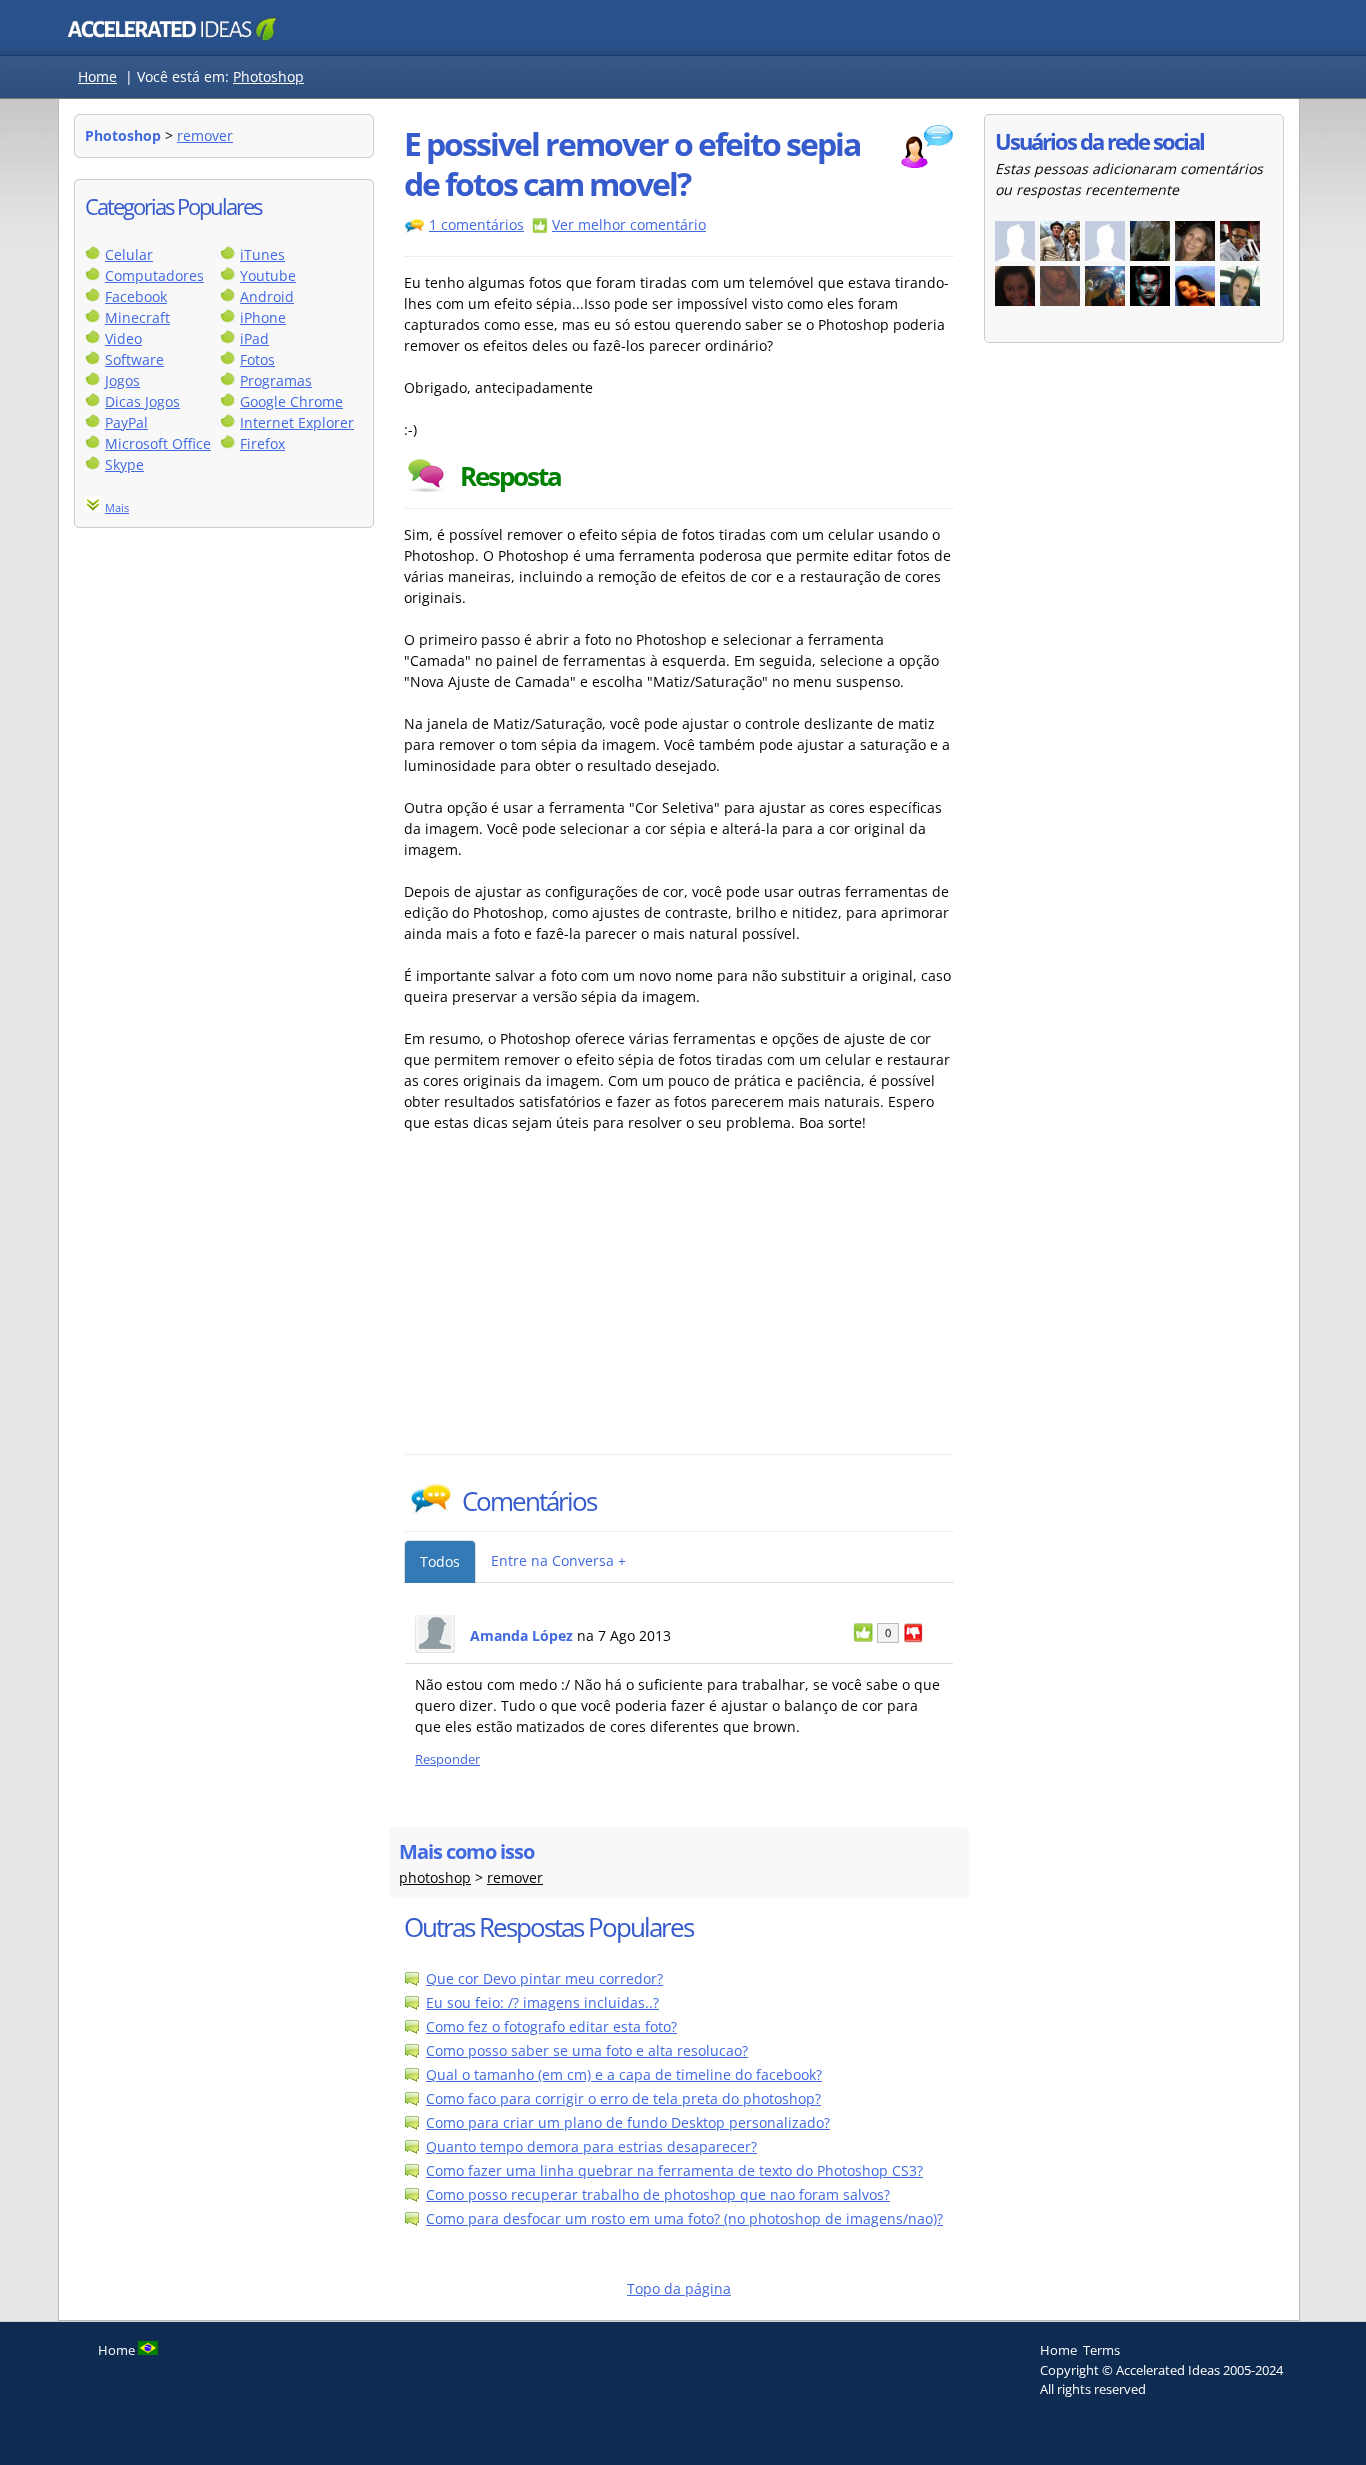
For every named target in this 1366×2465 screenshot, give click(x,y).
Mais (117, 507)
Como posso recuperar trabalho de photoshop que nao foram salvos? (658, 2194)
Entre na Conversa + (558, 1560)
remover (205, 135)
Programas (276, 380)
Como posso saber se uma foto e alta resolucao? (587, 2050)
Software (134, 359)
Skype (124, 464)
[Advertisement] (579, 1304)
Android (267, 296)
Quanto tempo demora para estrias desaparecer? (591, 2146)
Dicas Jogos (142, 401)
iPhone (263, 317)
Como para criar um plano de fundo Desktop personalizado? (628, 2122)
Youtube (268, 275)
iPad (254, 338)
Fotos (257, 359)
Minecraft (137, 317)
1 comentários (476, 224)
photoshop (435, 1877)
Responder (447, 1759)
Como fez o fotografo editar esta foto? (551, 2026)
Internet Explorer (297, 422)
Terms (1101, 2350)
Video (123, 338)
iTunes (262, 254)
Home (97, 76)
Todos (440, 1561)
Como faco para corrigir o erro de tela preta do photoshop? (623, 2098)
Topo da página (679, 2288)
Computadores (154, 275)
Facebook (136, 296)
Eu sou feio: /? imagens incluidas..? (542, 2002)
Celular (129, 254)
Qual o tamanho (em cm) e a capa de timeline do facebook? (624, 2074)
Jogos (122, 380)
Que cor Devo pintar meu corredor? (544, 1978)
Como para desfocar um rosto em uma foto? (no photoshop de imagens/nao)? (684, 2218)
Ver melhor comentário (629, 224)
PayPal (126, 422)
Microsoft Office (158, 443)
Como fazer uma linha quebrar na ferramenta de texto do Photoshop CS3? (674, 2170)
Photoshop (268, 76)
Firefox (262, 443)
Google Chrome (291, 401)
